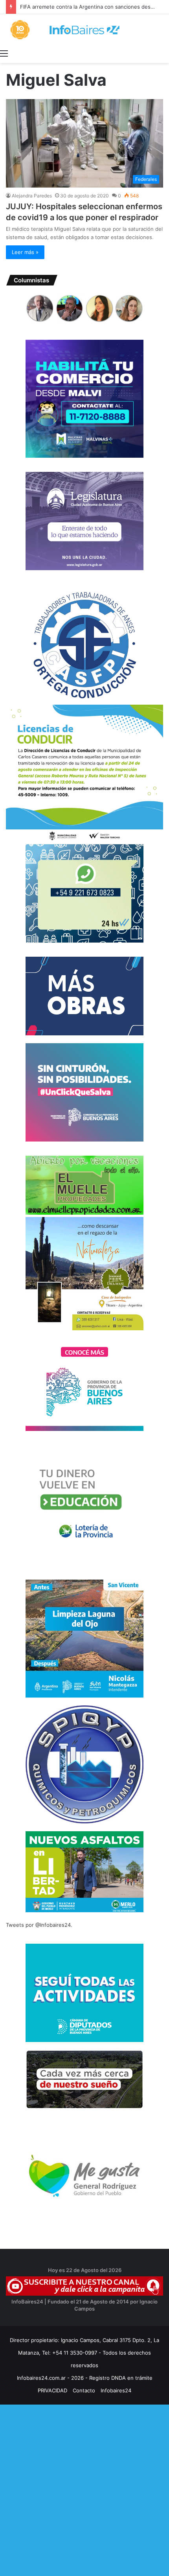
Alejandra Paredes (32, 196)
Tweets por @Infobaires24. (39, 1925)
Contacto (84, 2390)
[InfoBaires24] (84, 30)
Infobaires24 (116, 2390)
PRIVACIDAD (52, 2390)
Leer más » (25, 252)
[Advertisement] (84, 2489)
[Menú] (4, 53)
